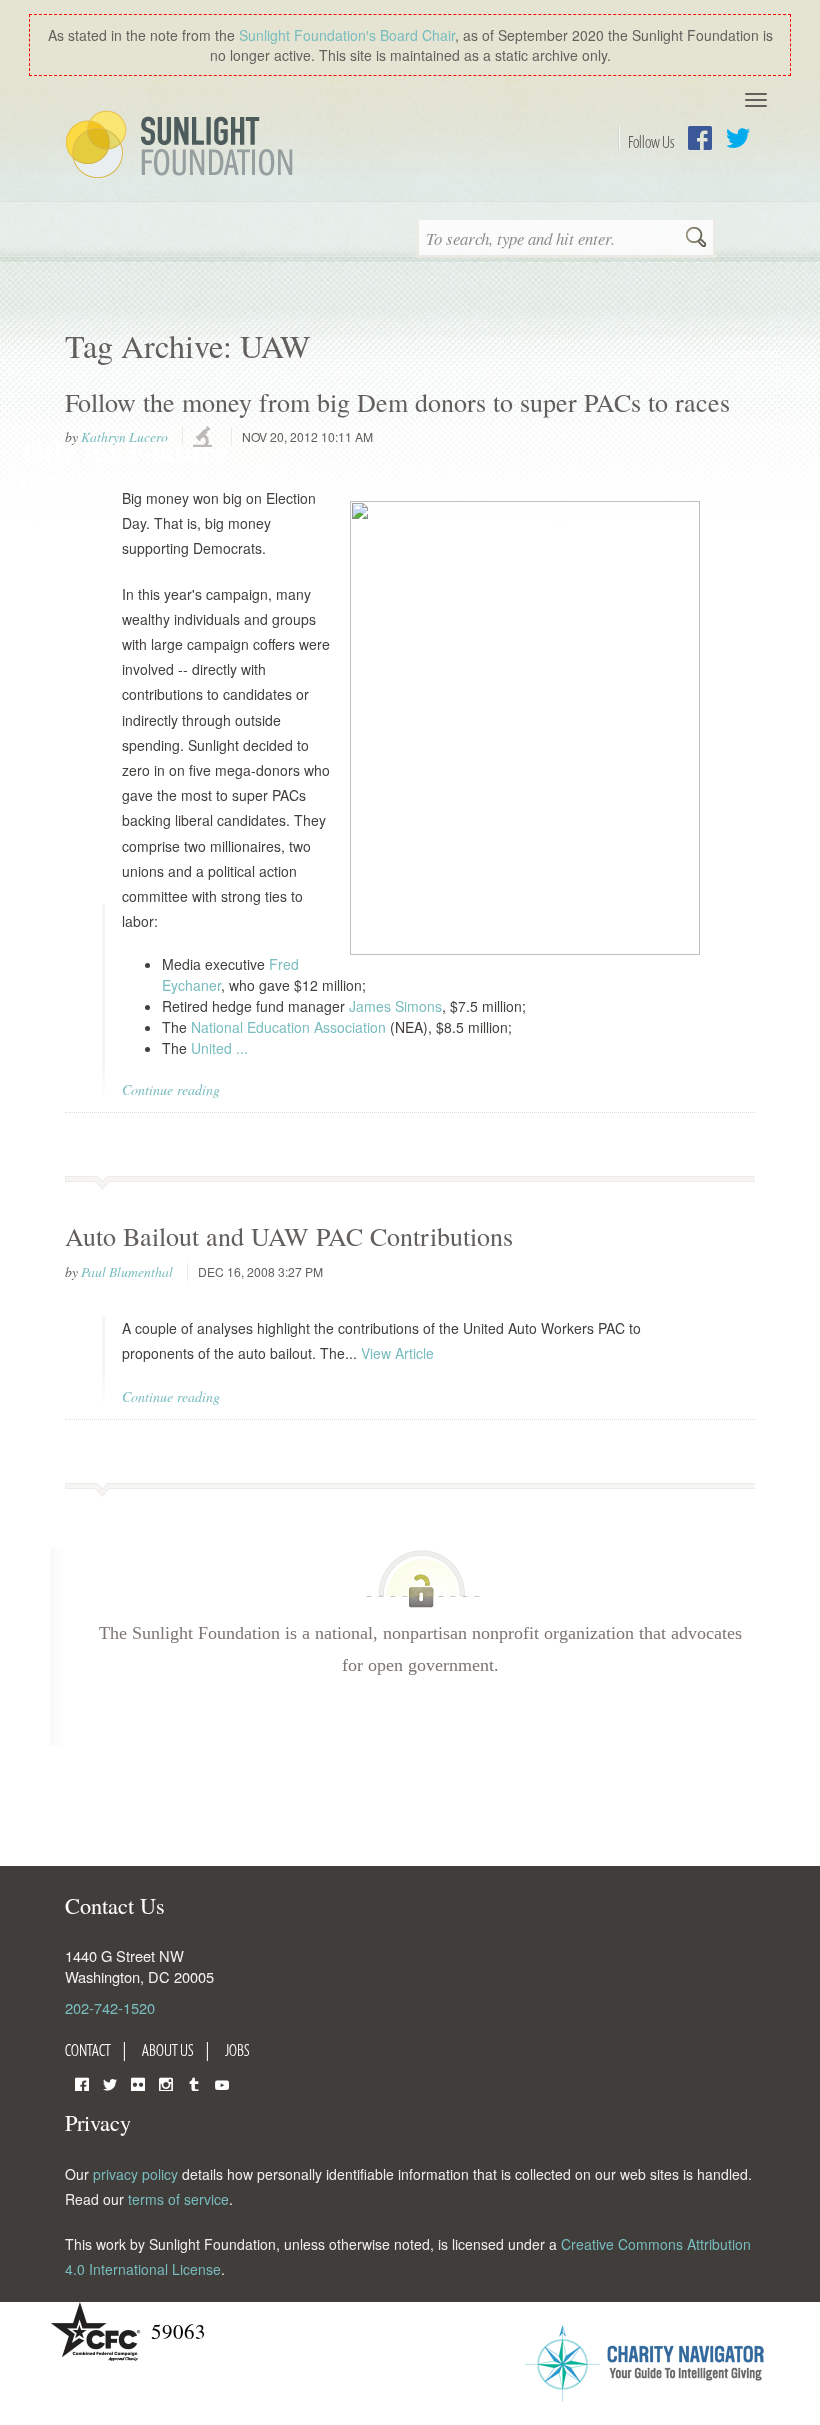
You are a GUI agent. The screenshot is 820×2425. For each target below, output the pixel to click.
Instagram (166, 2082)
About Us (168, 2050)
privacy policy (135, 2174)
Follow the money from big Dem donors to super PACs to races (397, 402)
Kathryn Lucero (124, 437)
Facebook (700, 138)
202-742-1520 (110, 2007)
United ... (219, 1048)
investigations (205, 438)
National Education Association (288, 1027)
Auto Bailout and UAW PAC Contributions (289, 1236)
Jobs (237, 2050)
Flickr (138, 2082)
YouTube (222, 2082)
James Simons (395, 1006)
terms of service (178, 2199)
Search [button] (696, 239)
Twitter (738, 138)
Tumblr (194, 2082)
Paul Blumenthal (127, 1272)
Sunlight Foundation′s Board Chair (347, 35)
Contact (88, 2050)
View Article (397, 1353)
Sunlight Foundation (183, 146)
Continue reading (171, 1089)
